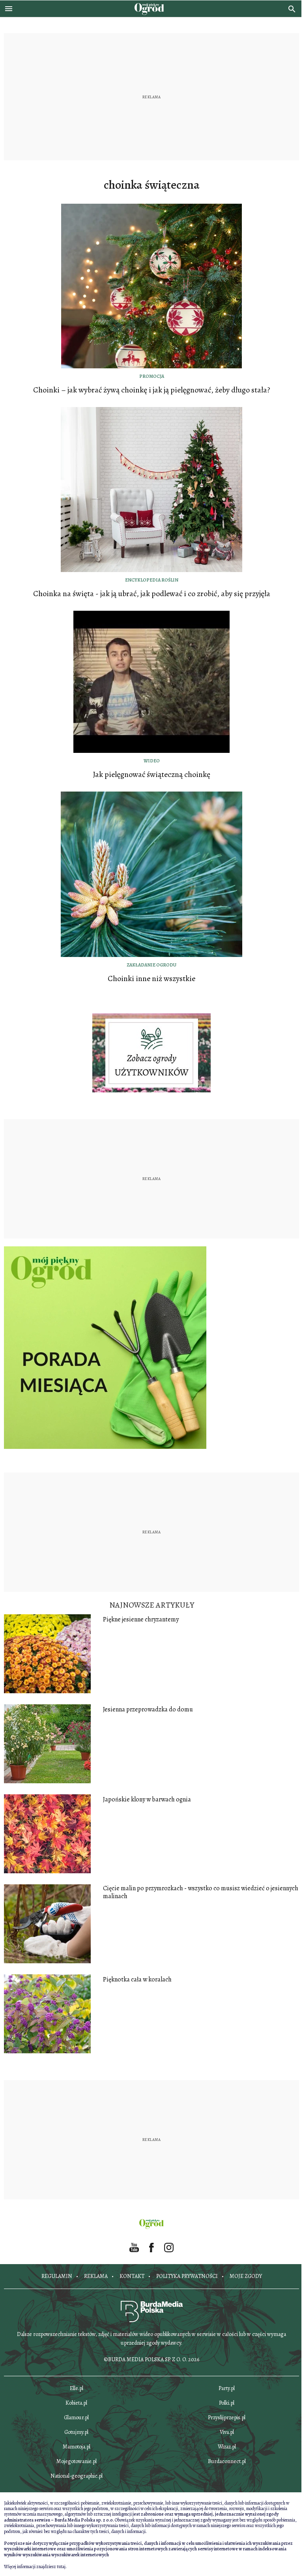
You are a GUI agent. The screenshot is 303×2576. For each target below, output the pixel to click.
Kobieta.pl (76, 2403)
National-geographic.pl (77, 2476)
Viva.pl (227, 2432)
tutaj (61, 2567)
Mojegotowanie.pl (77, 2461)
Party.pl (227, 2388)
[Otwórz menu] (9, 9)
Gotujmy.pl (76, 2432)
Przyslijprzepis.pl (227, 2417)
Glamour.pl (76, 2417)
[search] (292, 9)
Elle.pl (77, 2388)
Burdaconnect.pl (227, 2461)
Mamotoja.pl (77, 2447)
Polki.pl (227, 2403)
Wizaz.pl (227, 2447)
